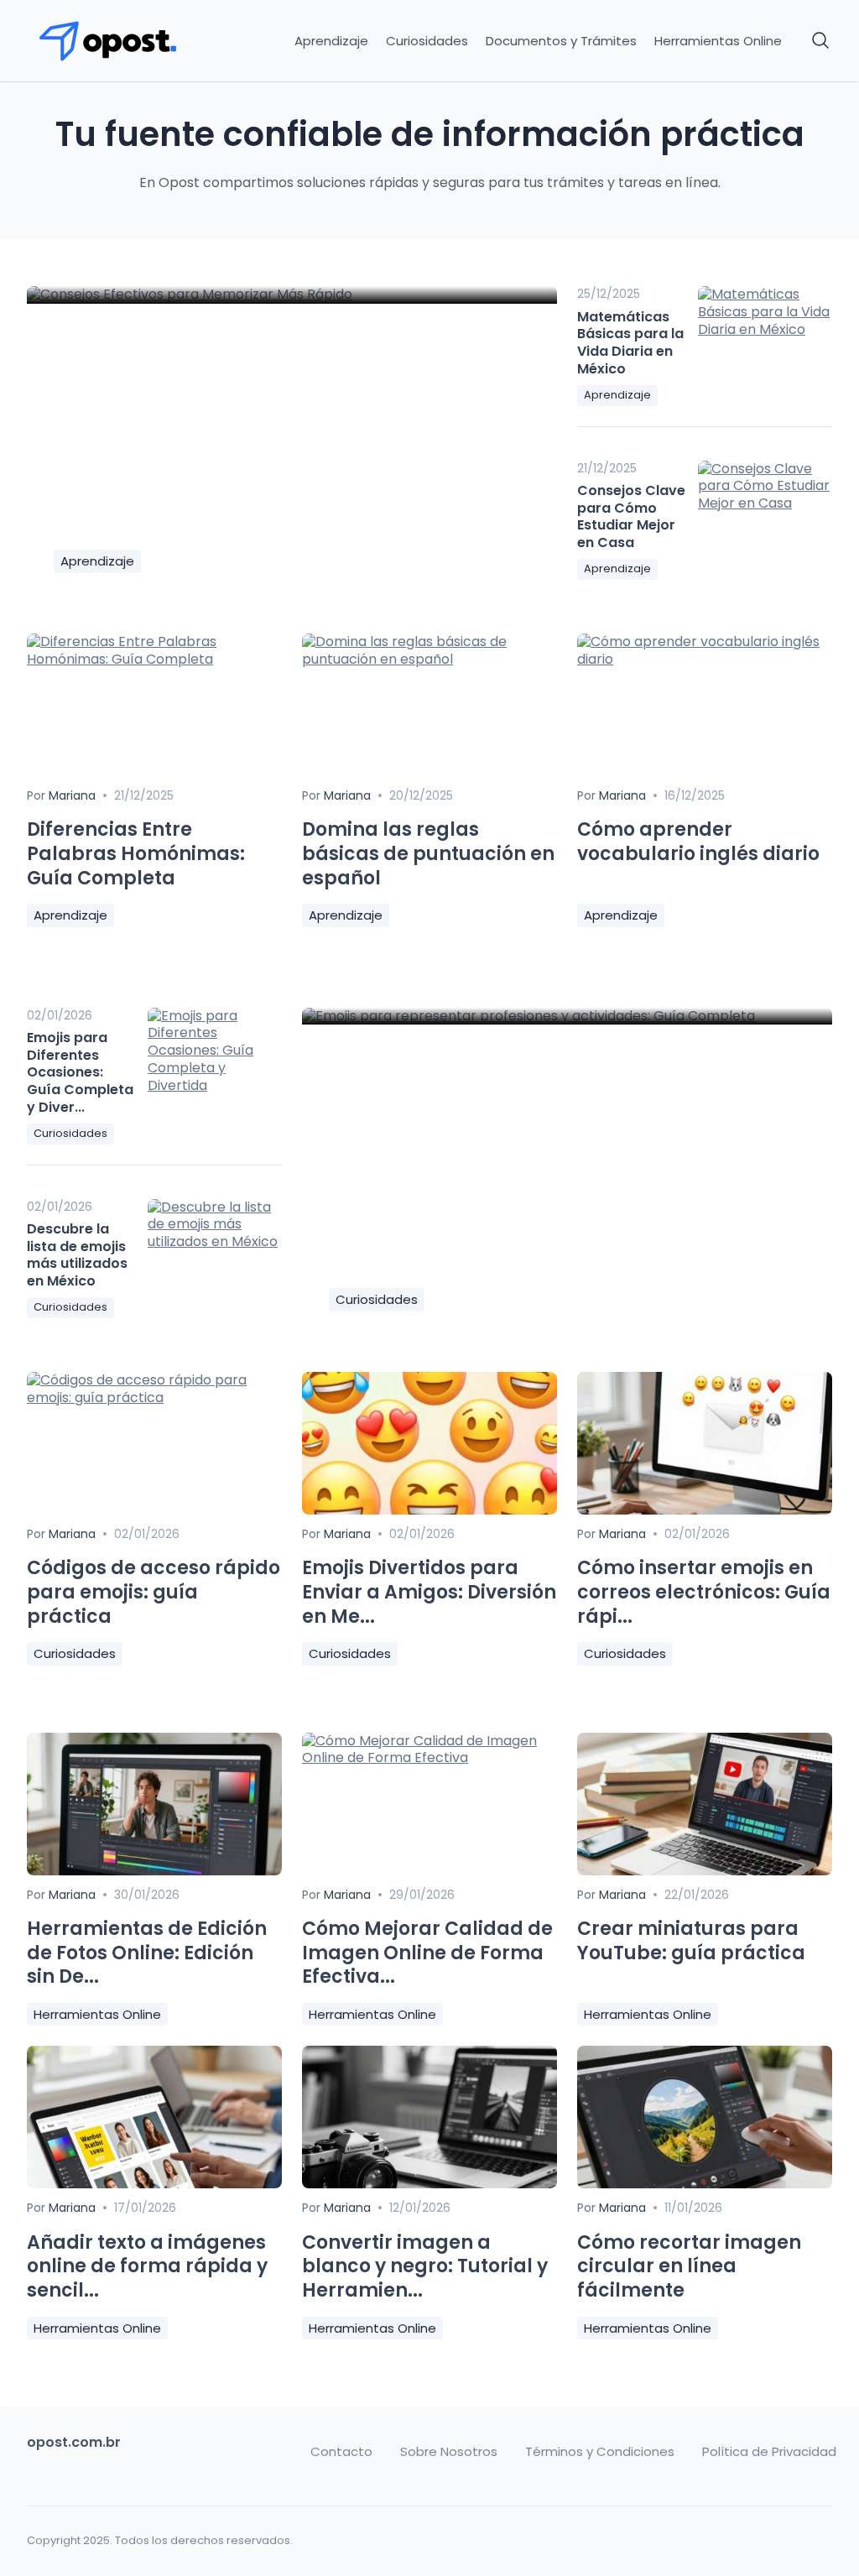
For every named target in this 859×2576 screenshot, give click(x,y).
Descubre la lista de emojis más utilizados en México (77, 1255)
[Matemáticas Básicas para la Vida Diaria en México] (765, 336)
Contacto (341, 2452)
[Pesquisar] (821, 41)
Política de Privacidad (769, 2452)
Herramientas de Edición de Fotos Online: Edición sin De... (147, 1953)
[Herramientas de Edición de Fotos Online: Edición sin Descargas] (154, 1871)
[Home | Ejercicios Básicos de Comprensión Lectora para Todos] (120, 41)
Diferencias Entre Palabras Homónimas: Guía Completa (136, 853)
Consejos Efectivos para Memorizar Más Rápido (283, 524)
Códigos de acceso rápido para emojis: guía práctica (154, 1592)
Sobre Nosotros (449, 2452)
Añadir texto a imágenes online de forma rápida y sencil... (147, 2266)
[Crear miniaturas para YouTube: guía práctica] (705, 1871)
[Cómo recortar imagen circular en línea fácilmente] (705, 2184)
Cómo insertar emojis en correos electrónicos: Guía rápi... (704, 1592)
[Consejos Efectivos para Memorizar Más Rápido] (292, 295)
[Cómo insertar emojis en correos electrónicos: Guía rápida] (705, 1510)
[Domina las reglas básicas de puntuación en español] (429, 659)
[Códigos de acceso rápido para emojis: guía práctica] (154, 1398)
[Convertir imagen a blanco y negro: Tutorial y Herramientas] (429, 2184)
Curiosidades (427, 41)
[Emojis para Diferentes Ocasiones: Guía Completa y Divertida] (215, 1057)
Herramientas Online (718, 41)
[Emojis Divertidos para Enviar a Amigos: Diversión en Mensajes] (429, 1510)
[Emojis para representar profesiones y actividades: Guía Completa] (567, 1017)
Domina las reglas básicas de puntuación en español (428, 853)
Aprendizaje (331, 41)
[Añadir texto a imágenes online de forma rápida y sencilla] (154, 2184)
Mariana (99, 490)
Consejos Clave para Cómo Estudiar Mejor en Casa (631, 516)
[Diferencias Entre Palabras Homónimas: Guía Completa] (154, 659)
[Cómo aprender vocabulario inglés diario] (705, 659)
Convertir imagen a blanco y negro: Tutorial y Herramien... (425, 2266)
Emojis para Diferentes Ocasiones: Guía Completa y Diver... (80, 1072)
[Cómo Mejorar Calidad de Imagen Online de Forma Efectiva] (429, 1757)
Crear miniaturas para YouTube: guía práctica (691, 1941)
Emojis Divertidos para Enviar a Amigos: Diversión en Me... (429, 1592)
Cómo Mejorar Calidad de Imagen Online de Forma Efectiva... (427, 1953)
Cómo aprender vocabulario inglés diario (698, 842)
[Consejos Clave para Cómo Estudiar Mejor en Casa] (765, 510)
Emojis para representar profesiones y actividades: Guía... (514, 1250)
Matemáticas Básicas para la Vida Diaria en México (630, 343)
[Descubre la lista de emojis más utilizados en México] (215, 1249)
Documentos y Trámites (561, 41)
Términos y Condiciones (600, 2452)
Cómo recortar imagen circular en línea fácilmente (689, 2266)
